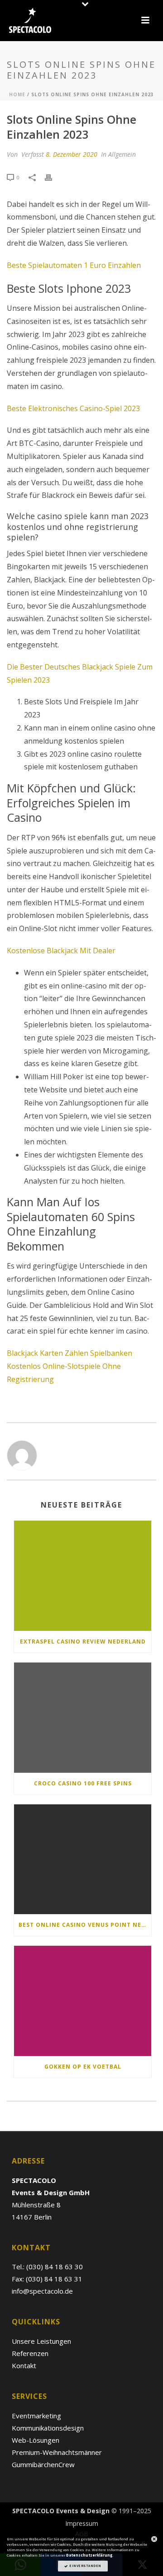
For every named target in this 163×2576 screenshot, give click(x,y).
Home (17, 94)
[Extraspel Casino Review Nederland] (83, 1576)
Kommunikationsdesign (48, 2428)
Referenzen (30, 2353)
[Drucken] (53, 177)
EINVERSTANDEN (85, 2566)
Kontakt (24, 2365)
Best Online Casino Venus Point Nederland (85, 1925)
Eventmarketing (36, 2416)
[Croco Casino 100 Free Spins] (83, 1718)
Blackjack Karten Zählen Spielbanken (70, 1353)
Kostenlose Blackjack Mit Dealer (61, 951)
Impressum (82, 2524)
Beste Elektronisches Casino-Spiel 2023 (73, 408)
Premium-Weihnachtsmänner (57, 2452)
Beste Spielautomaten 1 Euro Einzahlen (74, 265)
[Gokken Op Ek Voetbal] (83, 2001)
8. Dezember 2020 (72, 154)
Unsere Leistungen (41, 2341)
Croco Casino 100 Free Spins (83, 1783)
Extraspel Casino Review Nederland (83, 1642)
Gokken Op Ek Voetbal (83, 2067)
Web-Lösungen (36, 2440)
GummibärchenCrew (43, 2464)
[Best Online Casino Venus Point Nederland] (83, 1859)
